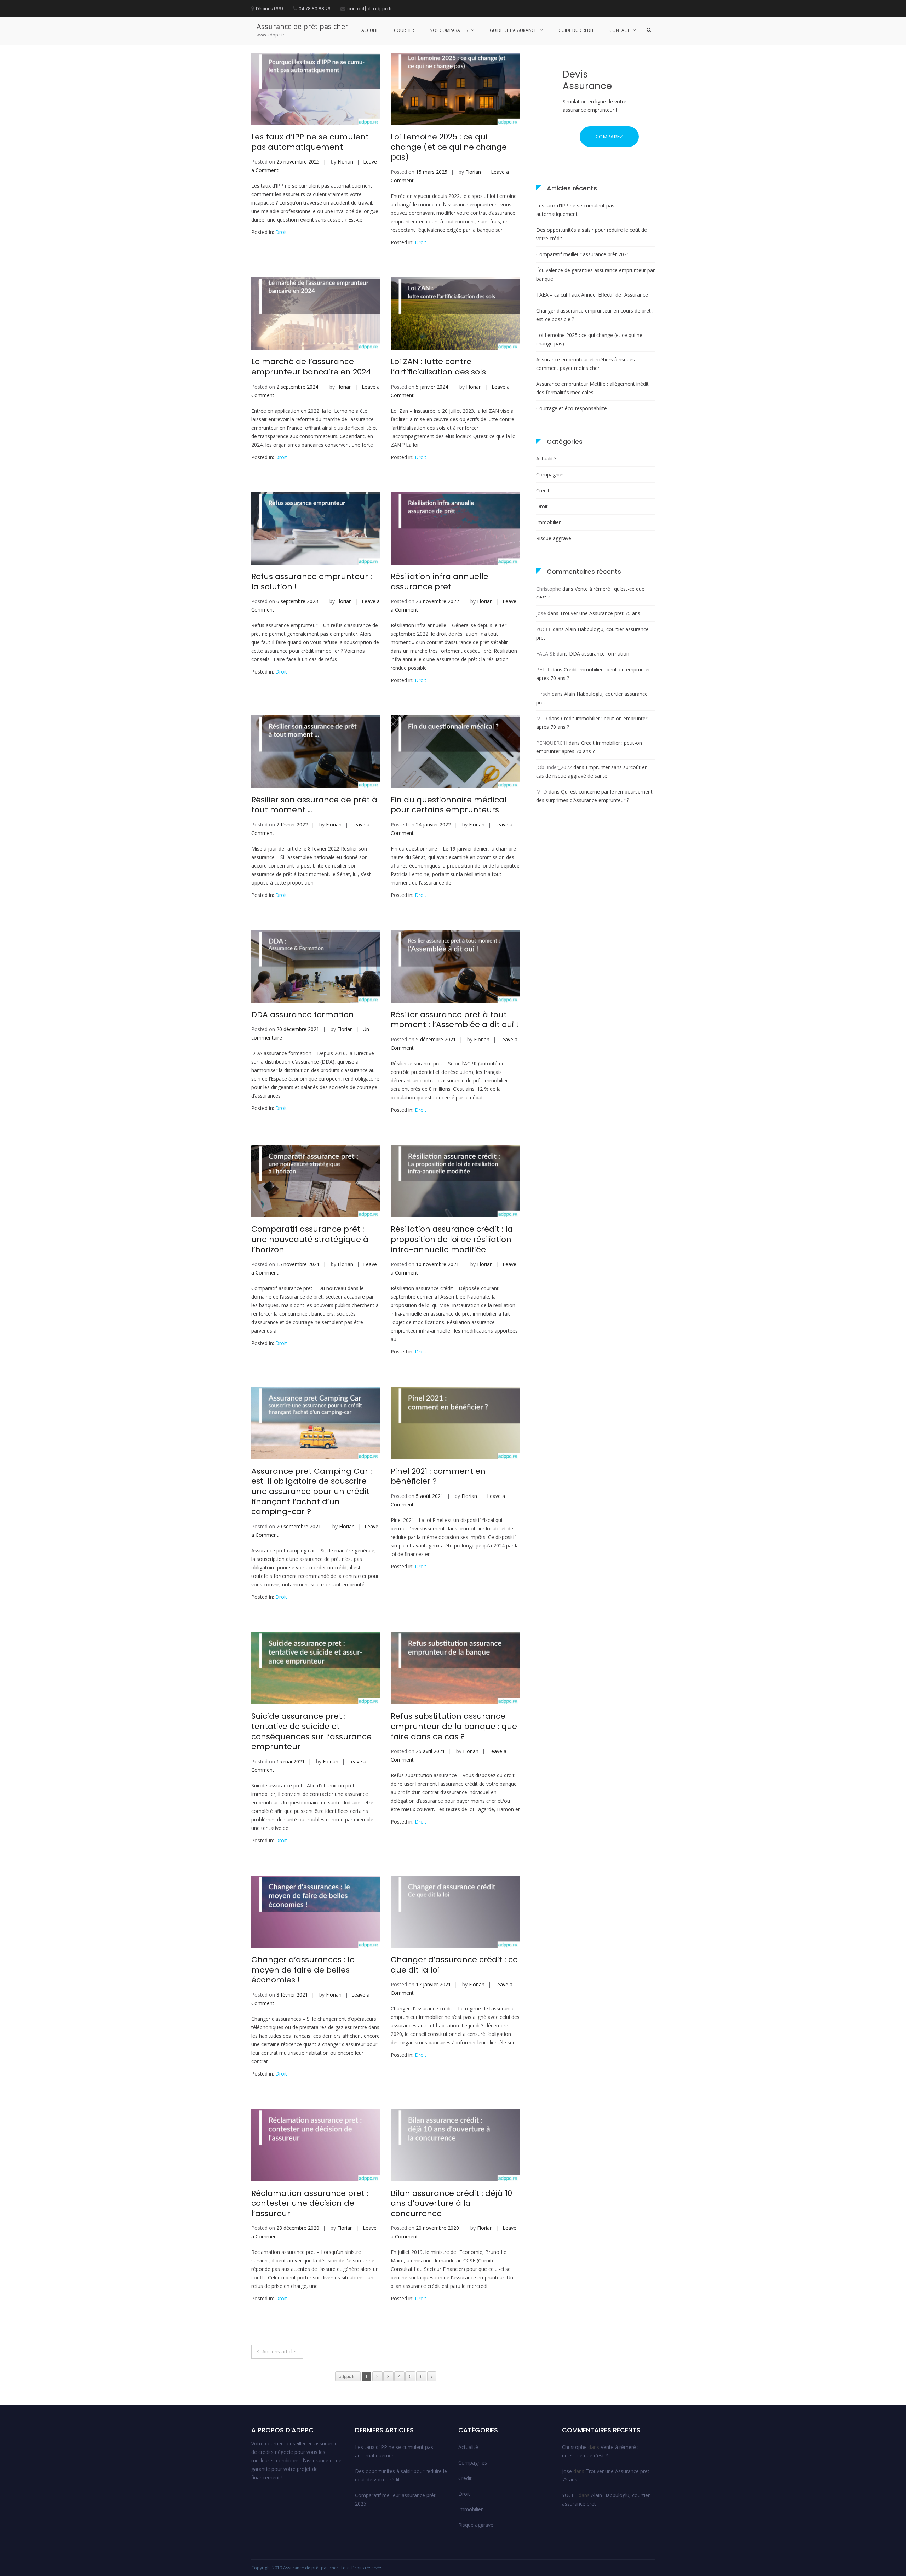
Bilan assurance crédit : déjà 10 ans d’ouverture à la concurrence (451, 2203)
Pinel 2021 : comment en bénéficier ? (438, 1476)
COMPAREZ (609, 136)
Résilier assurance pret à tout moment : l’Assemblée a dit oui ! (455, 1020)
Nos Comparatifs (449, 30)
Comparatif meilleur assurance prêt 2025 (583, 254)
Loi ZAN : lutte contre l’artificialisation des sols (438, 367)
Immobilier (548, 522)
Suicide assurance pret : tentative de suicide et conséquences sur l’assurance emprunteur (311, 1731)
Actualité (546, 459)
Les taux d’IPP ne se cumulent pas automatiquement (310, 142)
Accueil (370, 30)
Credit (543, 490)
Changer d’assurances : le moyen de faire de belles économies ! (303, 1970)
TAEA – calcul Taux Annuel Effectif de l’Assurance (592, 295)
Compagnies (551, 474)
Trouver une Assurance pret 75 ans (600, 613)
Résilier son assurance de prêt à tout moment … (314, 805)
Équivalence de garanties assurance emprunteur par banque (595, 274)
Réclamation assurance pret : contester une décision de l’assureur (310, 2203)
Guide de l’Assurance (513, 30)
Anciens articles (280, 2351)
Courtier (404, 30)
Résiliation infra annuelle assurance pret (440, 582)
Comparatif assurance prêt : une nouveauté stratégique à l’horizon (310, 1239)
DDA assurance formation (303, 1015)
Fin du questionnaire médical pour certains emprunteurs (449, 805)
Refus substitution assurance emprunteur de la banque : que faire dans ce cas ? (454, 1726)
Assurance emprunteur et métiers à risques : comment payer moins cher (587, 364)
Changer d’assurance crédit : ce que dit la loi (454, 1965)
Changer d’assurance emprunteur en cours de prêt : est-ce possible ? (595, 315)
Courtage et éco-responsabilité (572, 408)
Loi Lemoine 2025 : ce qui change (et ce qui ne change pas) (449, 147)
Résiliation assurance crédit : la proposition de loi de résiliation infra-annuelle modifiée (452, 1239)
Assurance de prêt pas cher (302, 26)
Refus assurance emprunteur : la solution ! (312, 582)
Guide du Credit (576, 30)
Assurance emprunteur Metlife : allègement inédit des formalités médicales (592, 388)
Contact (620, 30)
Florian (345, 162)
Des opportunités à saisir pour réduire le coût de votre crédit (592, 234)
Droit (281, 232)
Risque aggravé (554, 538)
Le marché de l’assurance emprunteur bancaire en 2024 (311, 367)
